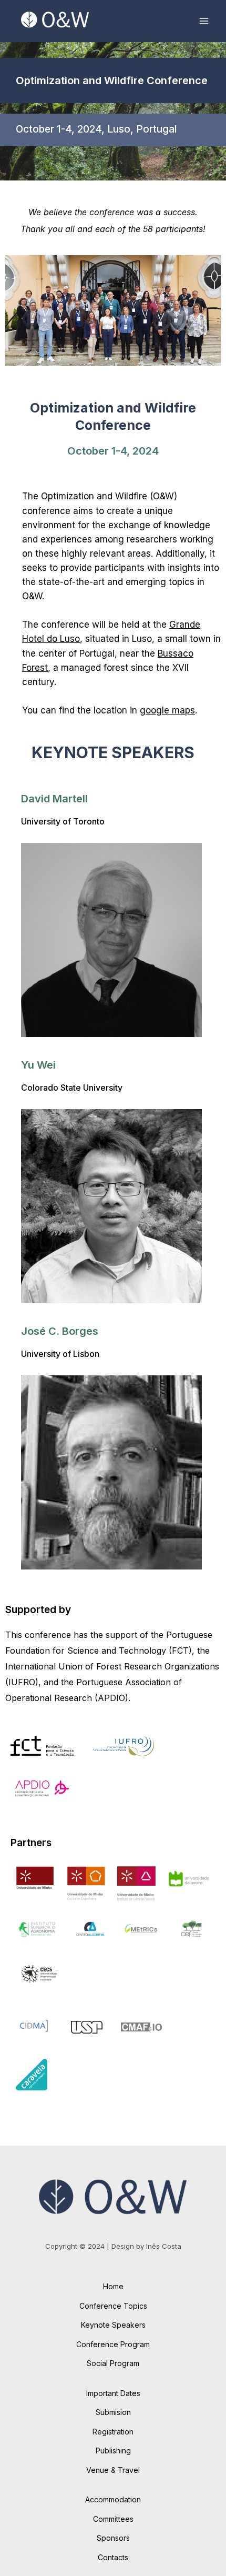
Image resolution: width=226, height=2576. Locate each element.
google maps (167, 710)
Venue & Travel (113, 2470)
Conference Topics (113, 2306)
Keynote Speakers (113, 2325)
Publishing (113, 2451)
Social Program (113, 2363)
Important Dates (113, 2393)
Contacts (113, 2557)
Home (113, 2286)
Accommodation (113, 2499)
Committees (113, 2519)
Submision (113, 2412)
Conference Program (113, 2344)
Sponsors (113, 2538)
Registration (113, 2432)
